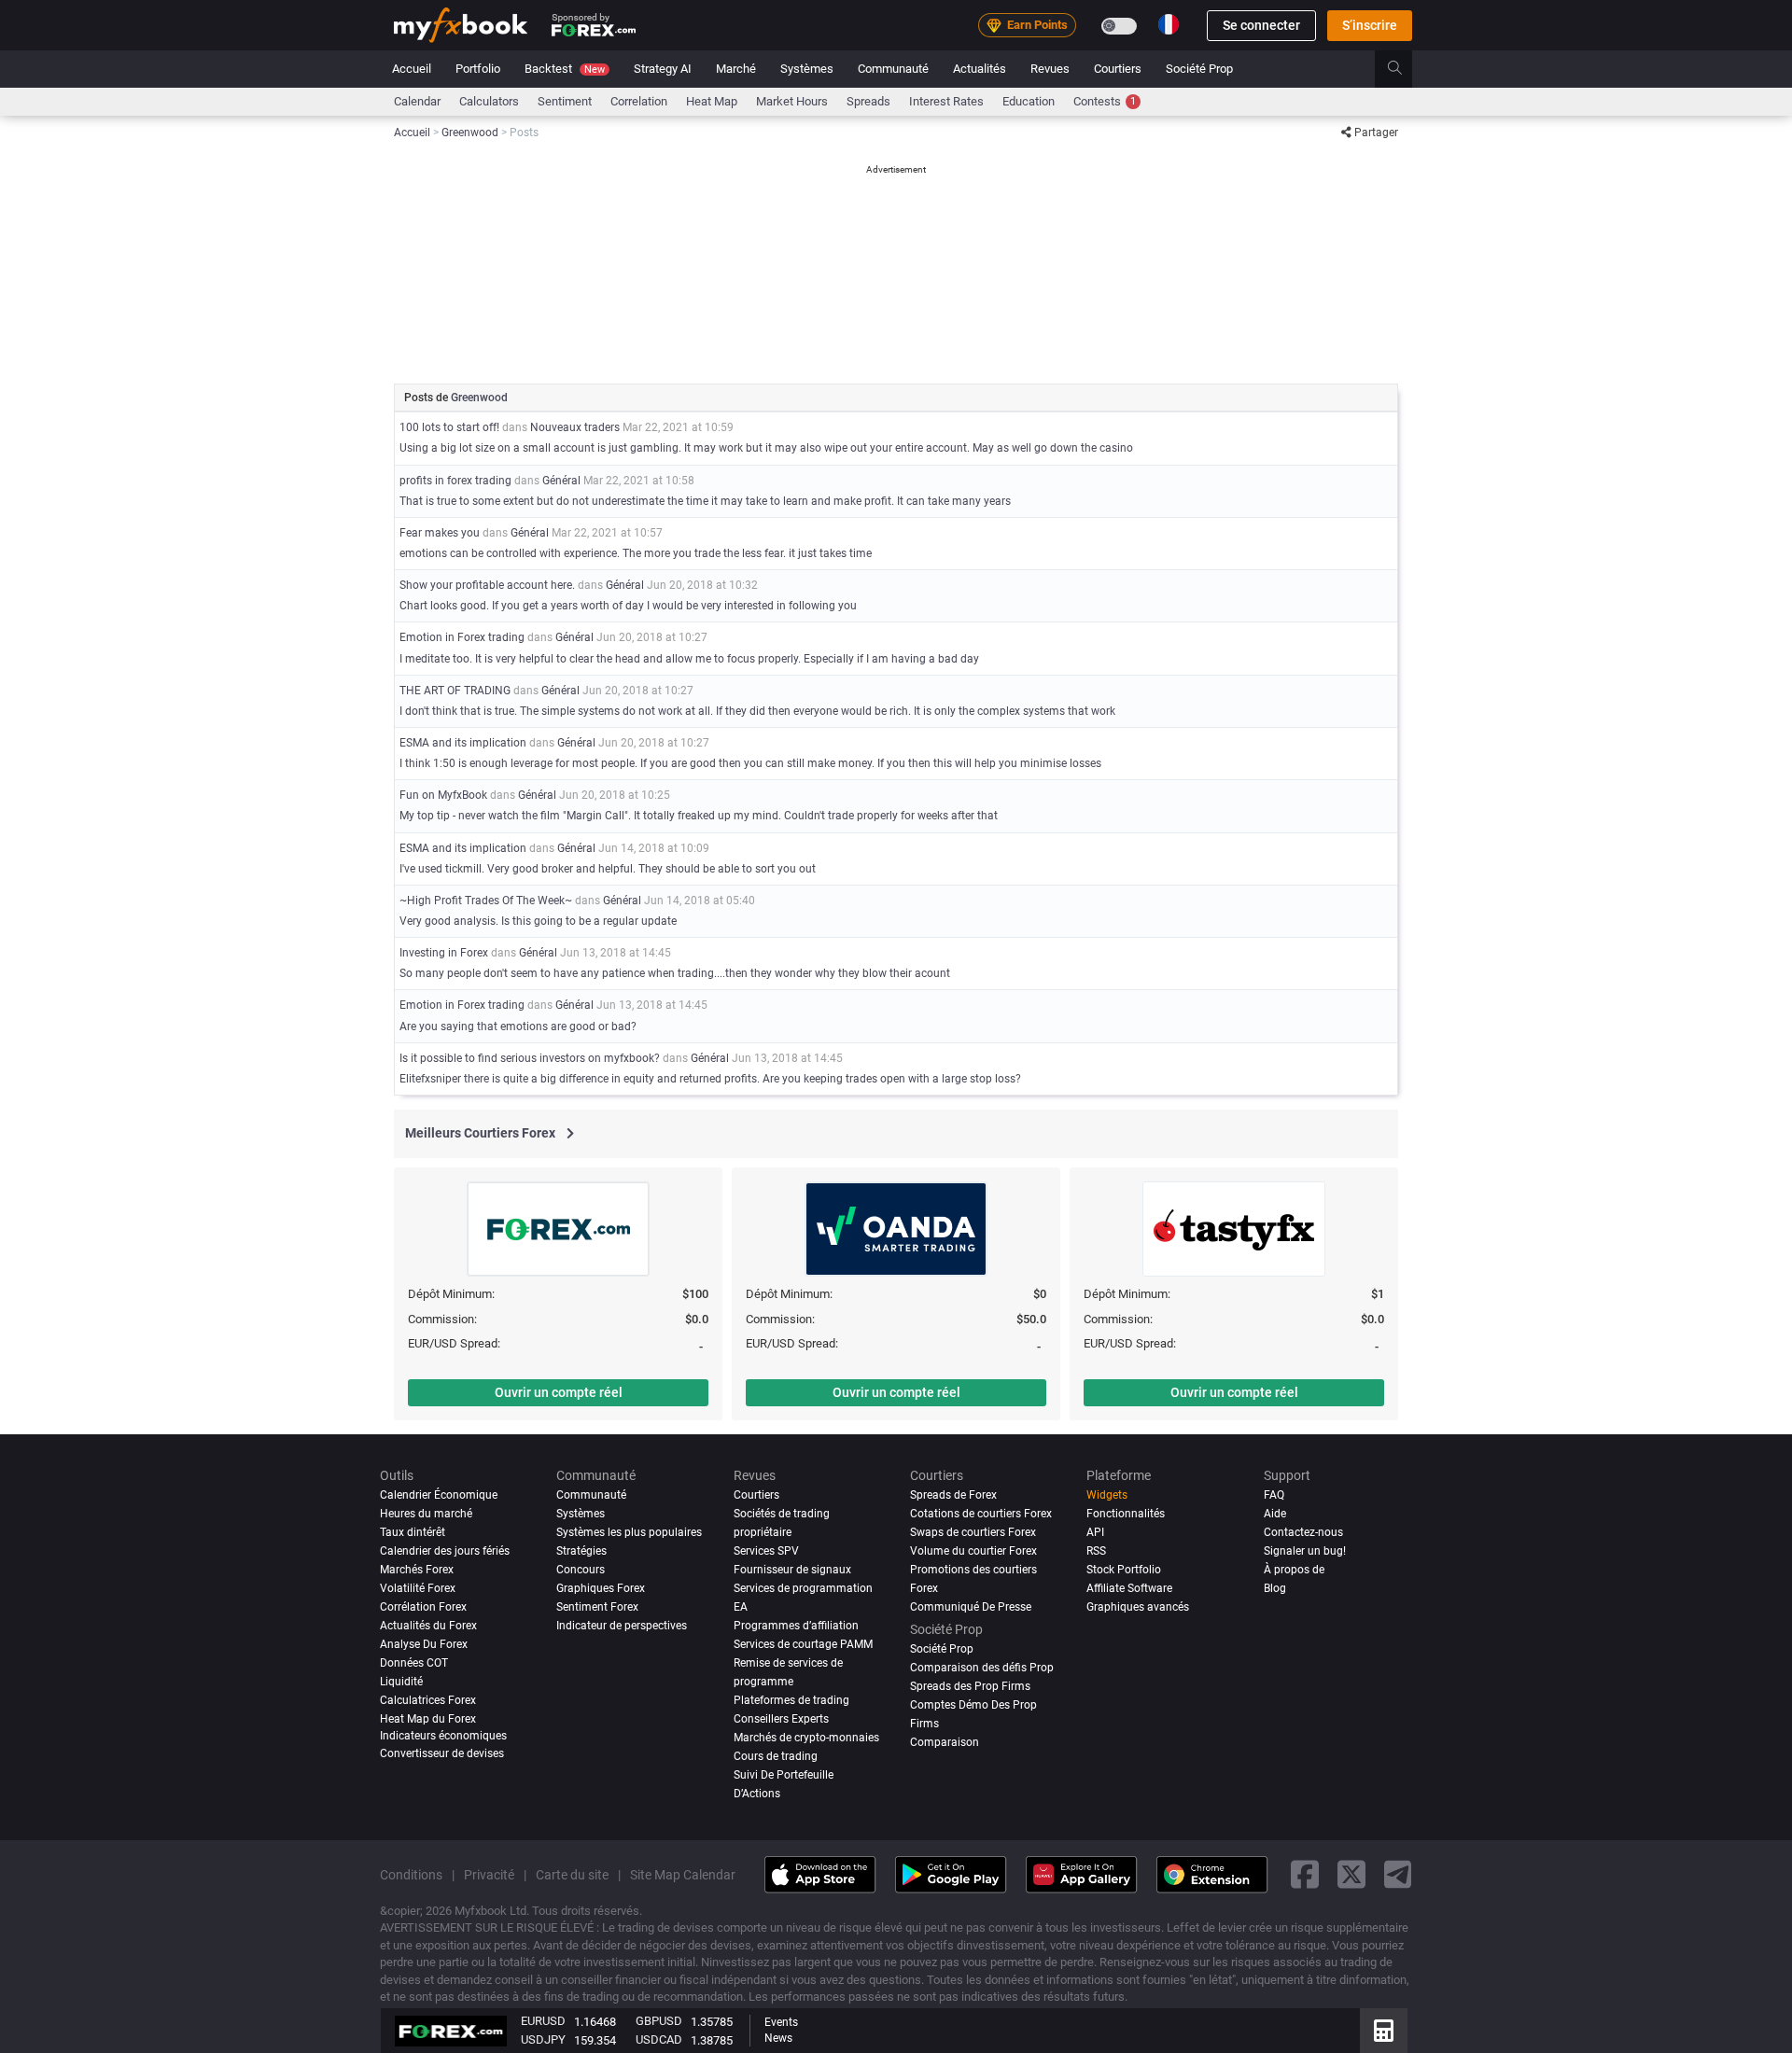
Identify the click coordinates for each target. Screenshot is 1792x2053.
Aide (1275, 1514)
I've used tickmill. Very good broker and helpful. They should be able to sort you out (608, 869)
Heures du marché (426, 1514)
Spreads (868, 101)
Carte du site (572, 1875)
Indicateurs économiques (443, 1736)
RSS (1096, 1551)
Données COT (414, 1663)
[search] (1405, 69)
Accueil (412, 69)
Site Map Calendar (683, 1875)
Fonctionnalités (1126, 1514)
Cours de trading (776, 1756)
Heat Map (712, 101)
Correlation (639, 101)
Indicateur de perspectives (622, 1626)
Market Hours (792, 101)
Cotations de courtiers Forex (981, 1514)
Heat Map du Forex (428, 1719)
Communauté (893, 69)
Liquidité (401, 1682)
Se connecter (1261, 25)
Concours (581, 1570)
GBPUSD (659, 2021)
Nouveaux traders (575, 427)
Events (781, 2022)
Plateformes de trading (791, 1700)
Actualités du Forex (428, 1626)
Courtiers (1118, 69)
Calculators (489, 101)
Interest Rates (946, 101)
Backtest (565, 69)
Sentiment (565, 101)
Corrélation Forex (423, 1607)
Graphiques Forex (601, 1588)
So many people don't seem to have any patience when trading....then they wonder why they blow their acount (675, 973)
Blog (1275, 1588)
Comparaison (945, 1742)
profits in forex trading (455, 481)
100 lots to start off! (449, 427)
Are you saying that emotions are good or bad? (518, 1026)
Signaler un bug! (1305, 1551)
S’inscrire (1370, 25)
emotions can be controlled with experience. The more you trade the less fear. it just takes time (636, 553)
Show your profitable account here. (487, 585)
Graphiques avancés (1138, 1607)
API (1095, 1532)
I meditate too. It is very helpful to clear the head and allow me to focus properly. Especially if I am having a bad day (689, 659)
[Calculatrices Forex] (1384, 2031)
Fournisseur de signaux (792, 1570)
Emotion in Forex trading (463, 637)
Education (1029, 101)
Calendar (417, 101)
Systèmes (807, 69)
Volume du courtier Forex (973, 1551)
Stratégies (581, 1551)
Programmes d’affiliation (796, 1626)
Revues (1050, 69)
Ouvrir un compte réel (559, 1392)
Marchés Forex (417, 1570)
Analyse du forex (424, 1644)
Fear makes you (440, 533)
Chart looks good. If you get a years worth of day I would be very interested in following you (628, 606)
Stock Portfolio (1124, 1570)
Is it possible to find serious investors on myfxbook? (530, 1058)
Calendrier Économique (439, 1495)
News (778, 2038)
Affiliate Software (1129, 1588)
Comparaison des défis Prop (982, 1668)
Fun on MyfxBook (443, 795)
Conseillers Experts (781, 1719)
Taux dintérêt (413, 1532)
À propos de (1294, 1570)
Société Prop (1199, 69)
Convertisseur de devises (442, 1753)
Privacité (489, 1875)
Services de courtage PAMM (803, 1644)
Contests (1105, 101)
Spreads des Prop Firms (970, 1686)
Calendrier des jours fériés (445, 1551)
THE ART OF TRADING (456, 691)
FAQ (1274, 1495)
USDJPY (543, 2039)
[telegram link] (1398, 1875)
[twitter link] (1351, 1875)
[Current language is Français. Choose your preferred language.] (1169, 24)
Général (561, 481)
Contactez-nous (1303, 1532)
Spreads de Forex (953, 1495)
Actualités (980, 69)
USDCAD (659, 2039)
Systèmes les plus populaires (629, 1532)
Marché (736, 69)
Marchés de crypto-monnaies (806, 1738)
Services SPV (766, 1551)
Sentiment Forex (597, 1607)
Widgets (1107, 1495)
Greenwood (479, 398)
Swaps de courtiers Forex (973, 1532)
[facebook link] (1305, 1875)
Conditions (411, 1875)
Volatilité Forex (418, 1588)
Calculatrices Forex (428, 1700)
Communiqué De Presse (971, 1607)
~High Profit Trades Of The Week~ (486, 901)
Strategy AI (663, 69)
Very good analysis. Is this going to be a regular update (538, 921)
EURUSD (543, 2021)
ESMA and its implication (463, 743)
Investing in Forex (444, 953)
